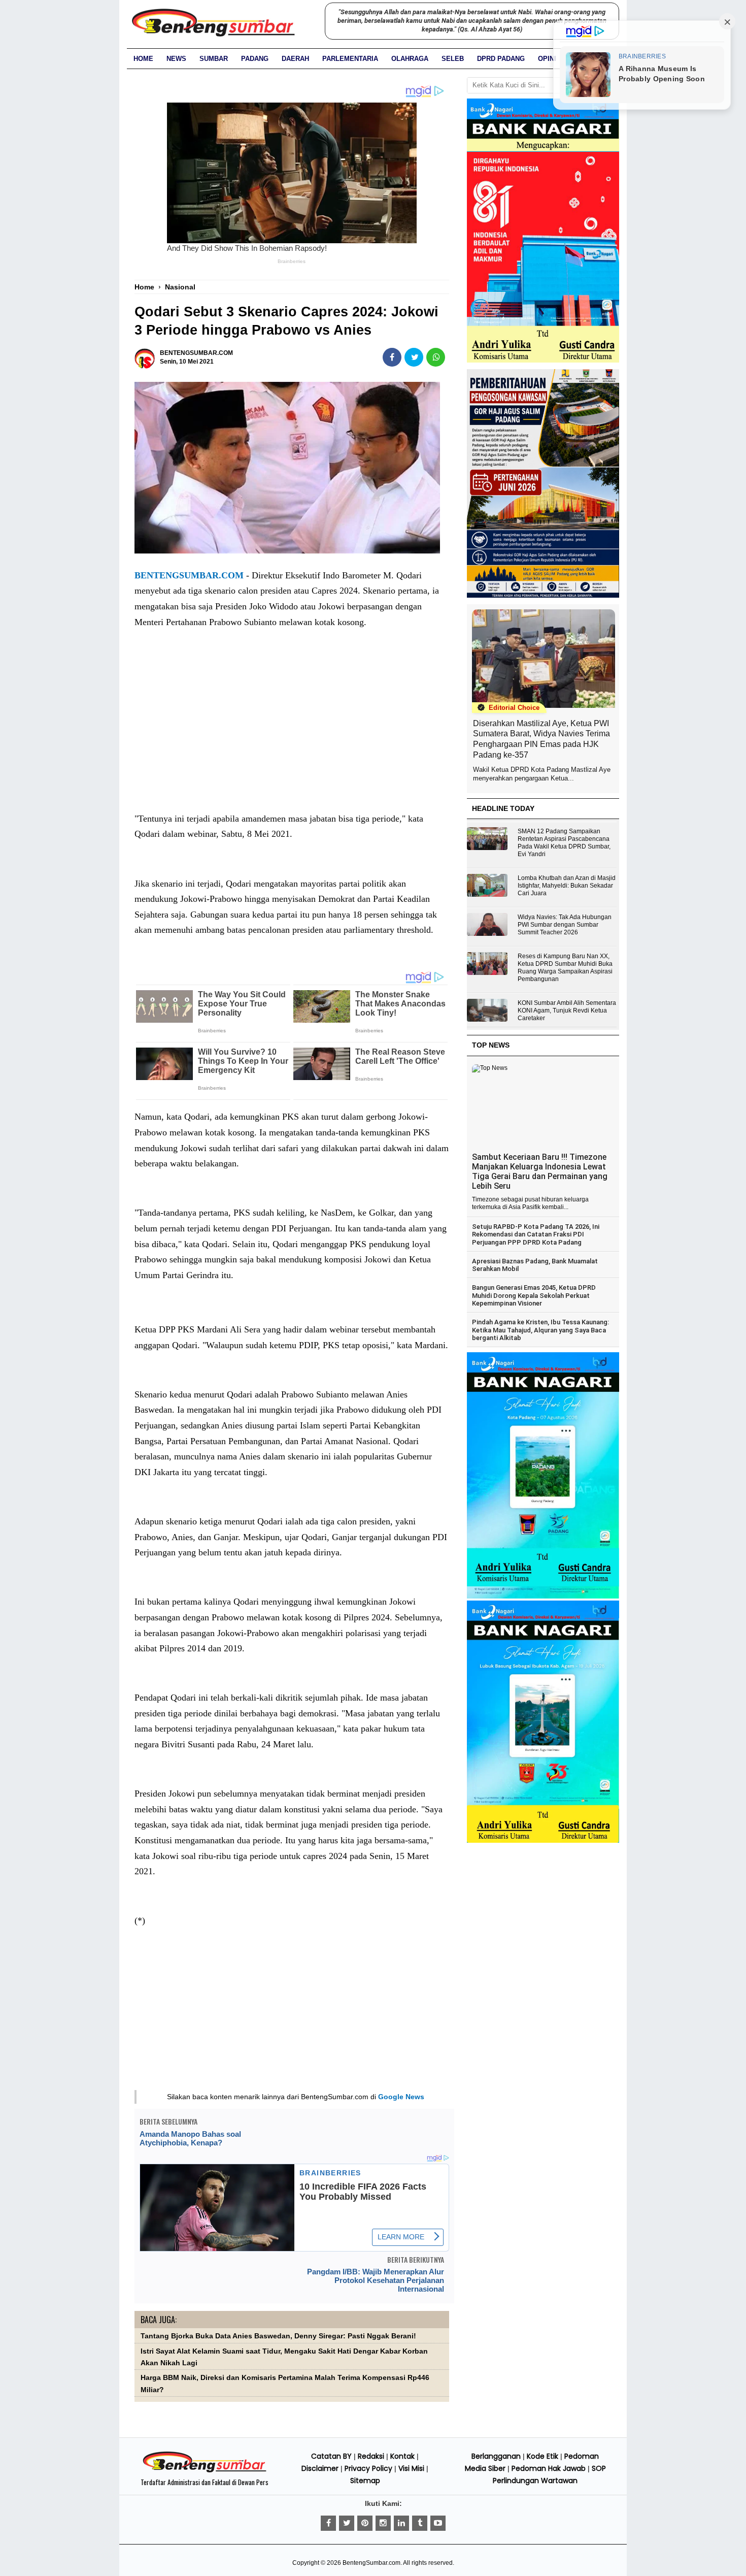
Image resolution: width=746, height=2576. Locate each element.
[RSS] (438, 2523)
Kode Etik (542, 2456)
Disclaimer (320, 2468)
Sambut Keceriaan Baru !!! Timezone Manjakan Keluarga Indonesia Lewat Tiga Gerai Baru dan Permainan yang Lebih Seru (540, 1171)
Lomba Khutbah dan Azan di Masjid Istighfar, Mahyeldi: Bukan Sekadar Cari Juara (567, 886)
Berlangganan (496, 2456)
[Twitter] (347, 2523)
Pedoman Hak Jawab (549, 2468)
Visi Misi (411, 2468)
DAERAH (295, 59)
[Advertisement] (292, 731)
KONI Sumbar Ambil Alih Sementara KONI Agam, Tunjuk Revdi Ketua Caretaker (567, 1010)
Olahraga (410, 59)
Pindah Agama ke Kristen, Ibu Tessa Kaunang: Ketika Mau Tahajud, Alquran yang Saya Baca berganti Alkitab (540, 1330)
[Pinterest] (365, 2523)
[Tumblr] (420, 2523)
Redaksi (371, 2456)
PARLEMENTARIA (350, 59)
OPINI (547, 59)
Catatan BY (331, 2456)
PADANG (255, 59)
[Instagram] (383, 2523)
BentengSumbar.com (371, 2563)
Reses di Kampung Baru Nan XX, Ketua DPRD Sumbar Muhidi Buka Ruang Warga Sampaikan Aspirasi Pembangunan (565, 968)
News (176, 59)
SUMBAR (214, 59)
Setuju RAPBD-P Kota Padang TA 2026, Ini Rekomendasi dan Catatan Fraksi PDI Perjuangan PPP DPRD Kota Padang (536, 1234)
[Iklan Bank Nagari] (543, 1596)
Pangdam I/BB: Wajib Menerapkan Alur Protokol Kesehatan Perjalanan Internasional (376, 2280)
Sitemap (365, 2481)
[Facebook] (328, 2523)
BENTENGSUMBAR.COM (189, 575)
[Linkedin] (401, 2523)
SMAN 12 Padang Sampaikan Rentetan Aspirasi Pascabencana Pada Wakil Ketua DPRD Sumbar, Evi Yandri (564, 843)
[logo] (205, 2471)
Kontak (402, 2456)
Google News (401, 2097)
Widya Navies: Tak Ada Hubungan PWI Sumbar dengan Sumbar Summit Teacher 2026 (565, 925)
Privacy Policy (368, 2468)
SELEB (453, 59)
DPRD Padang (501, 59)
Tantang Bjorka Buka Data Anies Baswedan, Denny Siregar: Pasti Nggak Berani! (278, 2336)
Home (143, 59)
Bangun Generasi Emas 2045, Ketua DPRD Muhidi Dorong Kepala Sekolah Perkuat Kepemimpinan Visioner (534, 1295)
